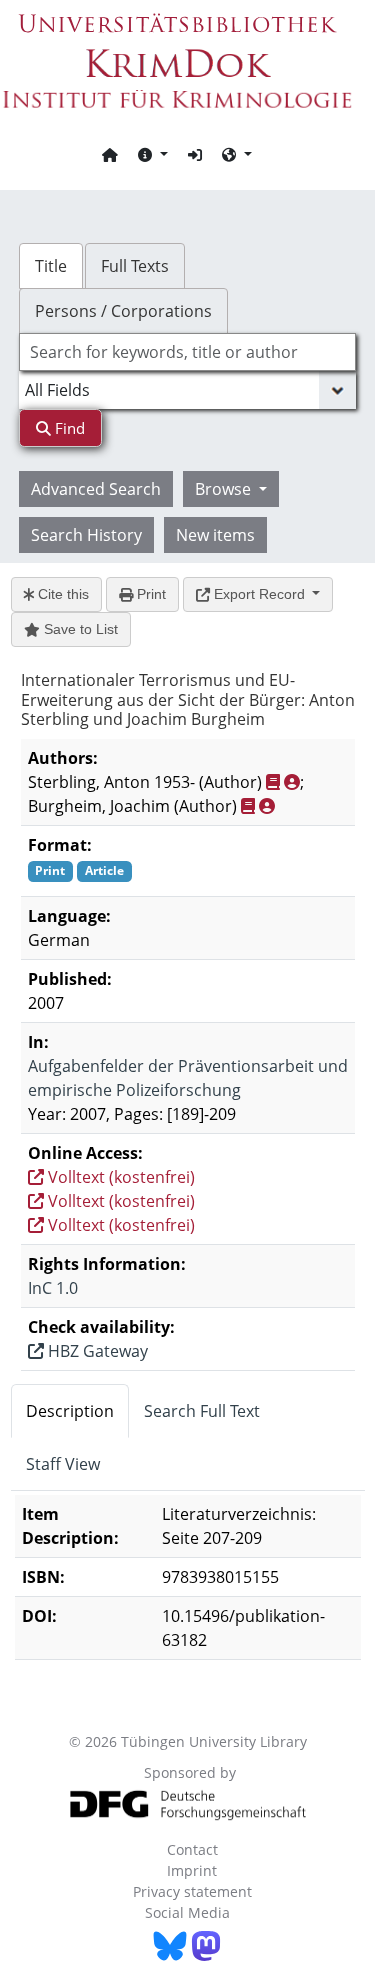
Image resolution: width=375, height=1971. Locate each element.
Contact (192, 1849)
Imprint (192, 1870)
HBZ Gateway (96, 1351)
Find (68, 428)
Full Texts (135, 266)
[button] (153, 154)
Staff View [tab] (63, 1464)
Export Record (259, 594)
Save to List (79, 629)
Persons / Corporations (123, 311)
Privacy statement (192, 1891)
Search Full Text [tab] (202, 1411)
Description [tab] (70, 1411)
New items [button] (215, 535)
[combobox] (188, 352)
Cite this (61, 594)
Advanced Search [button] (96, 489)
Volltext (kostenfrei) (119, 1177)
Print (149, 594)
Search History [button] (86, 535)
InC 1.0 (53, 1288)
